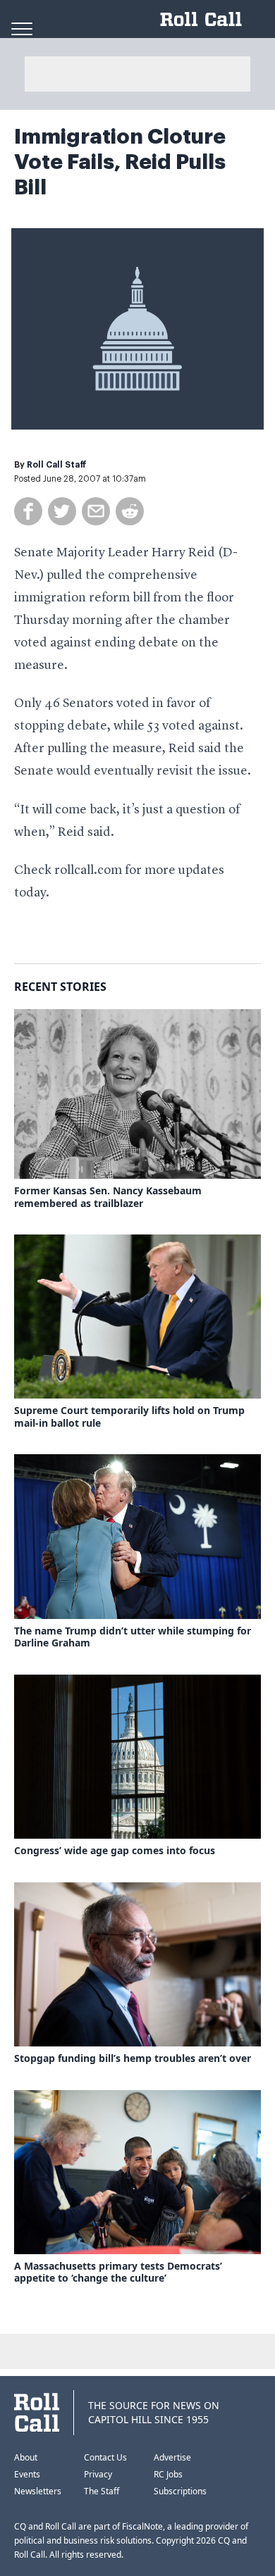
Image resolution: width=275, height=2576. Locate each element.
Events (27, 2474)
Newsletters (38, 2491)
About (26, 2457)
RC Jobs (168, 2474)
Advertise (172, 2457)
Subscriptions (180, 2491)
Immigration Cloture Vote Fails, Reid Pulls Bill (120, 162)
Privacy (98, 2474)
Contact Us (105, 2457)
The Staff (102, 2491)
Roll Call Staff (57, 465)
